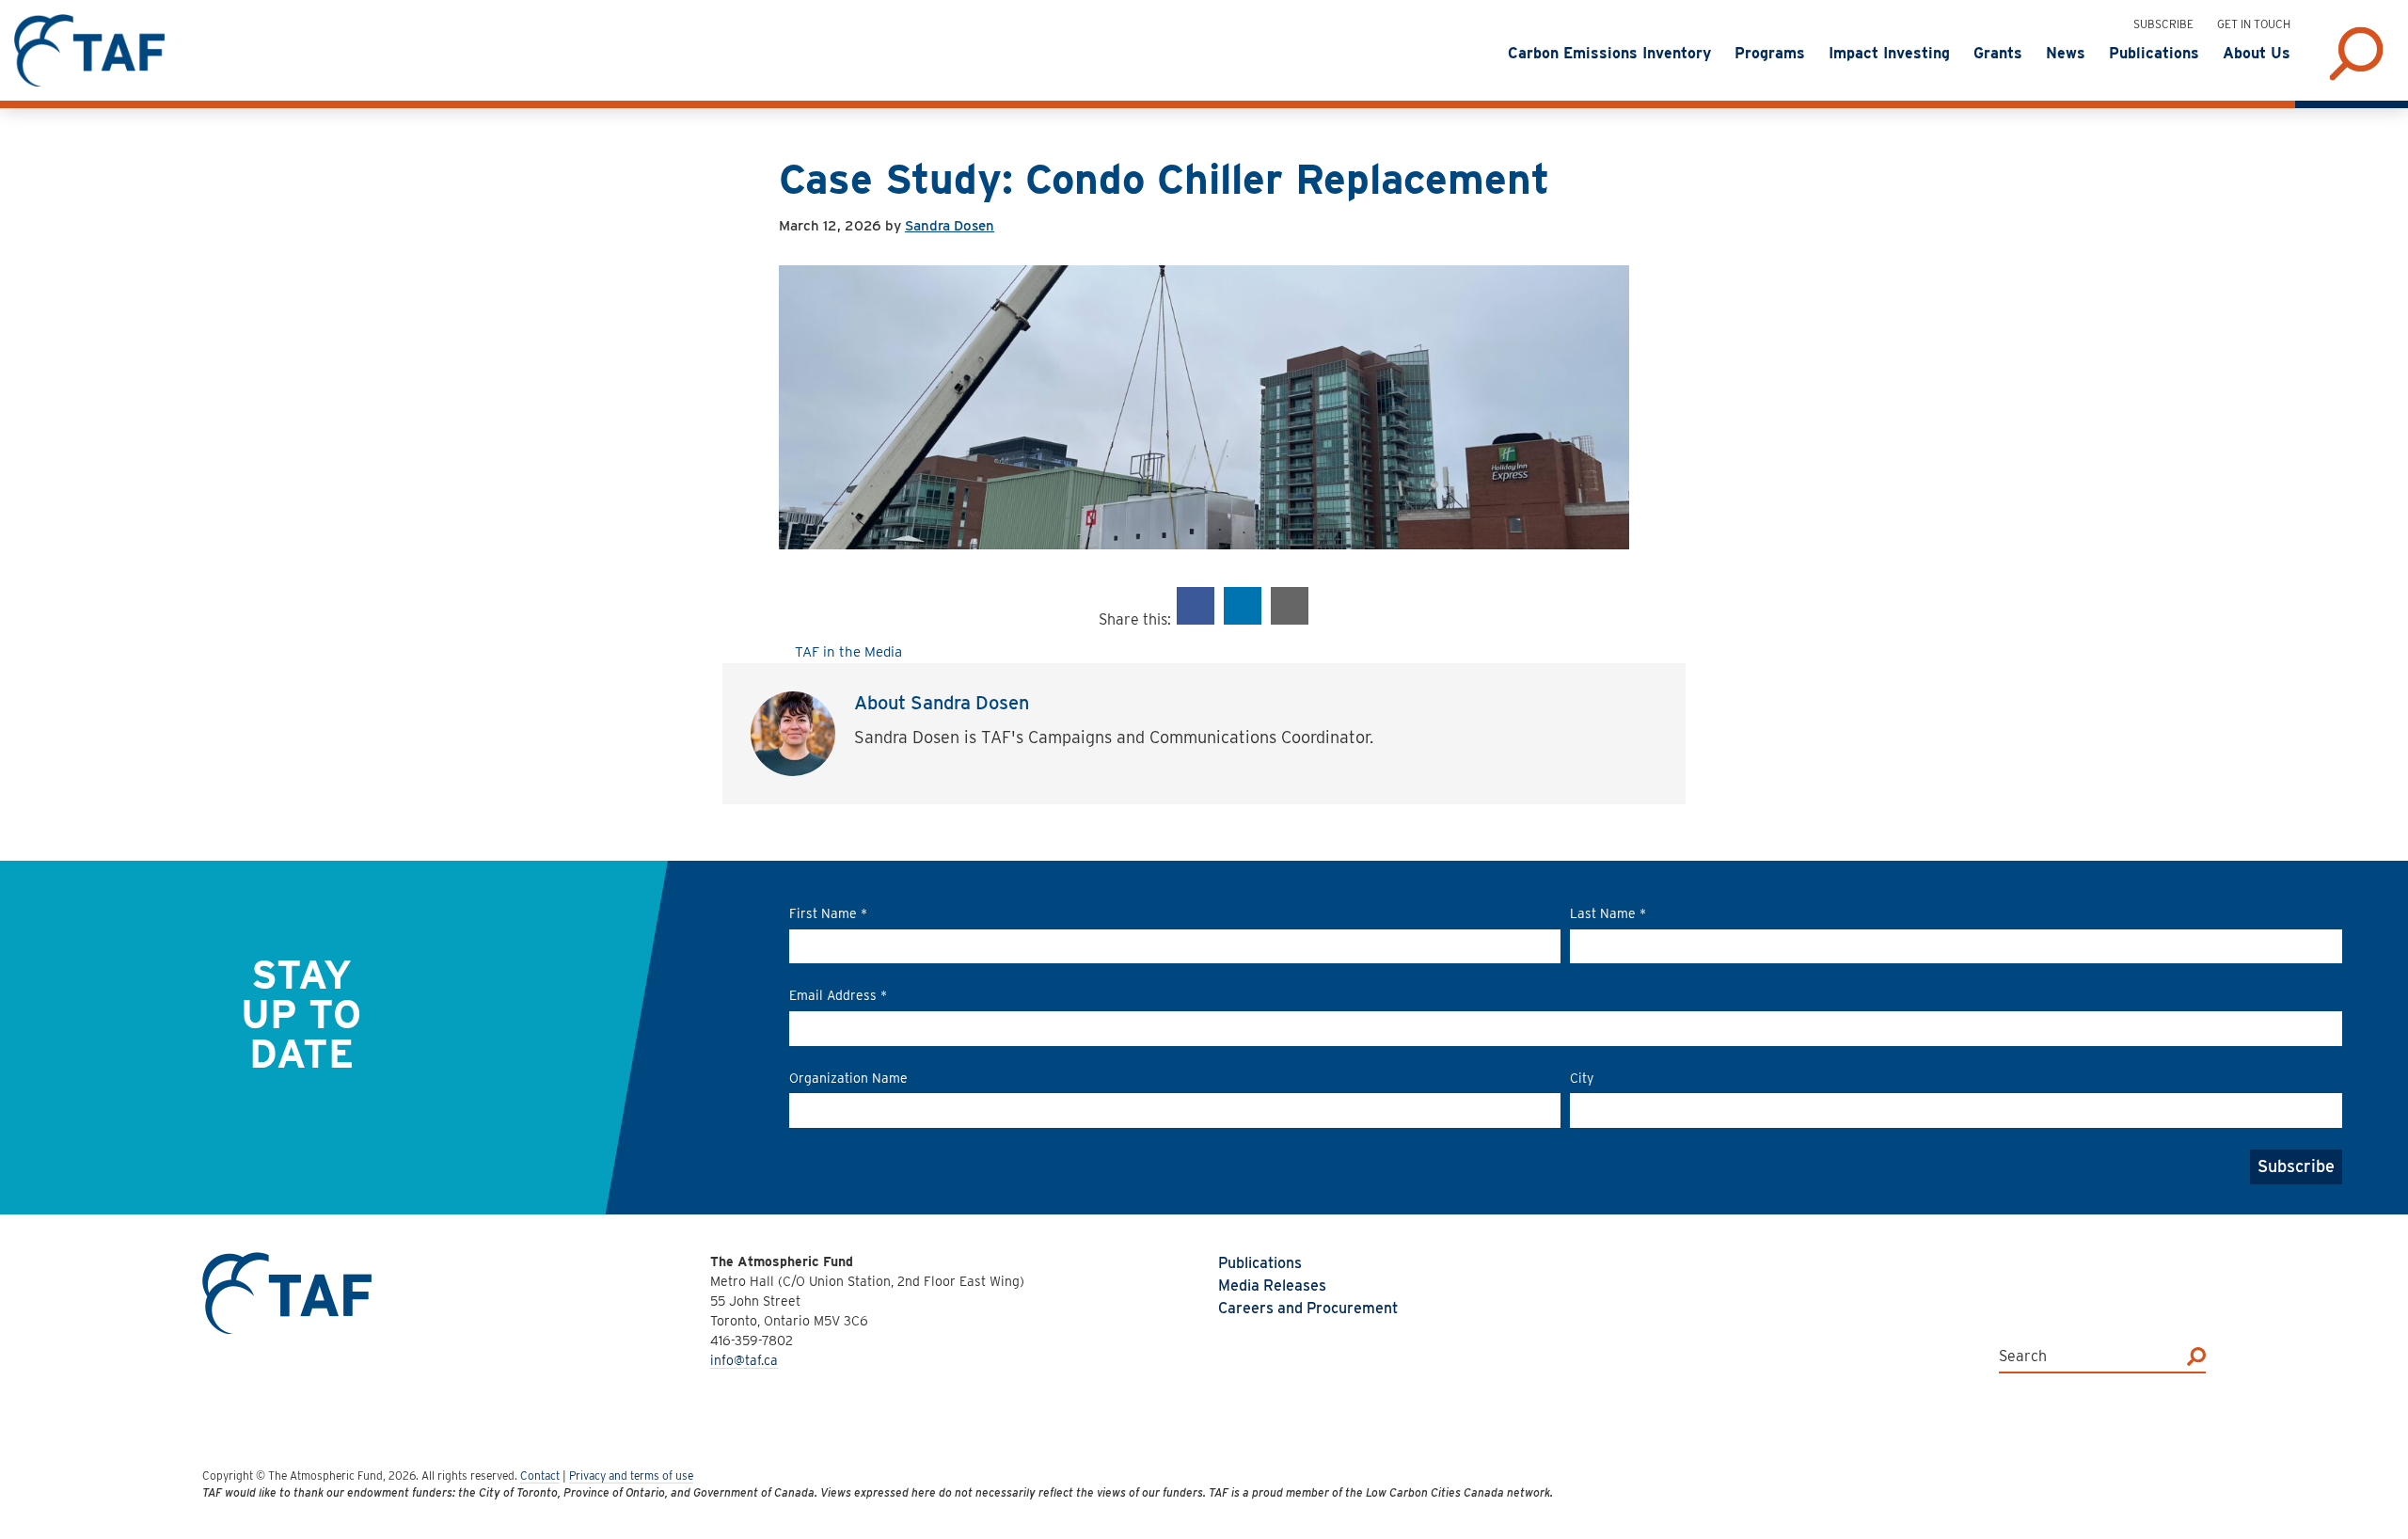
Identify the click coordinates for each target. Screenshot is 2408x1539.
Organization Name (848, 1078)
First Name (828, 913)
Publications (1260, 1263)
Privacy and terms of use (631, 1476)
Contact (540, 1476)
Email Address (838, 995)
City (1582, 1078)
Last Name (1608, 913)
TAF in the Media (848, 652)
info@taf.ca (744, 1360)
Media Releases (1272, 1285)
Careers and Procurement (1308, 1308)
